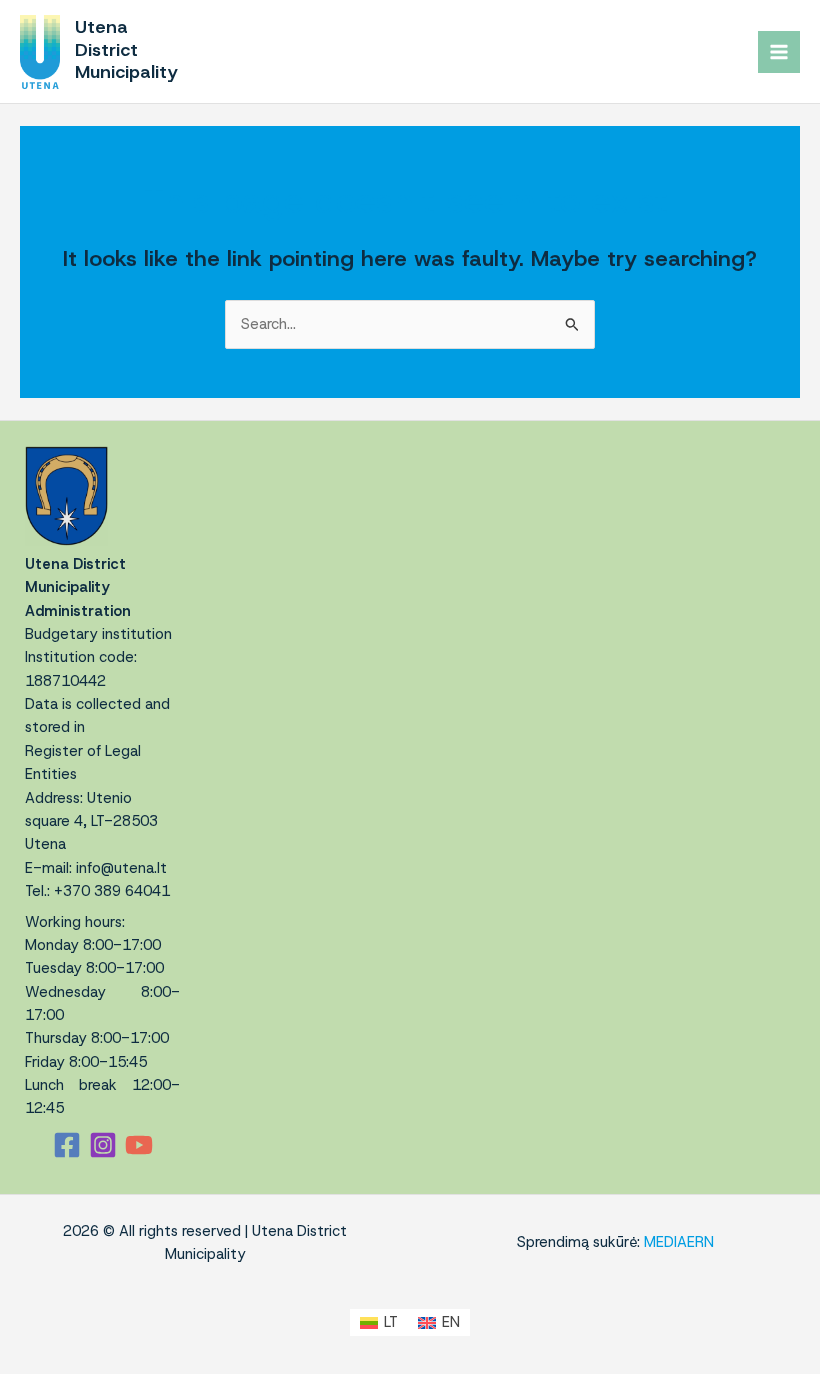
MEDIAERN (679, 1242)
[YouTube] (139, 1145)
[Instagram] (103, 1145)
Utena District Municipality (126, 49)
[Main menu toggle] (779, 52)
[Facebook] (67, 1145)
